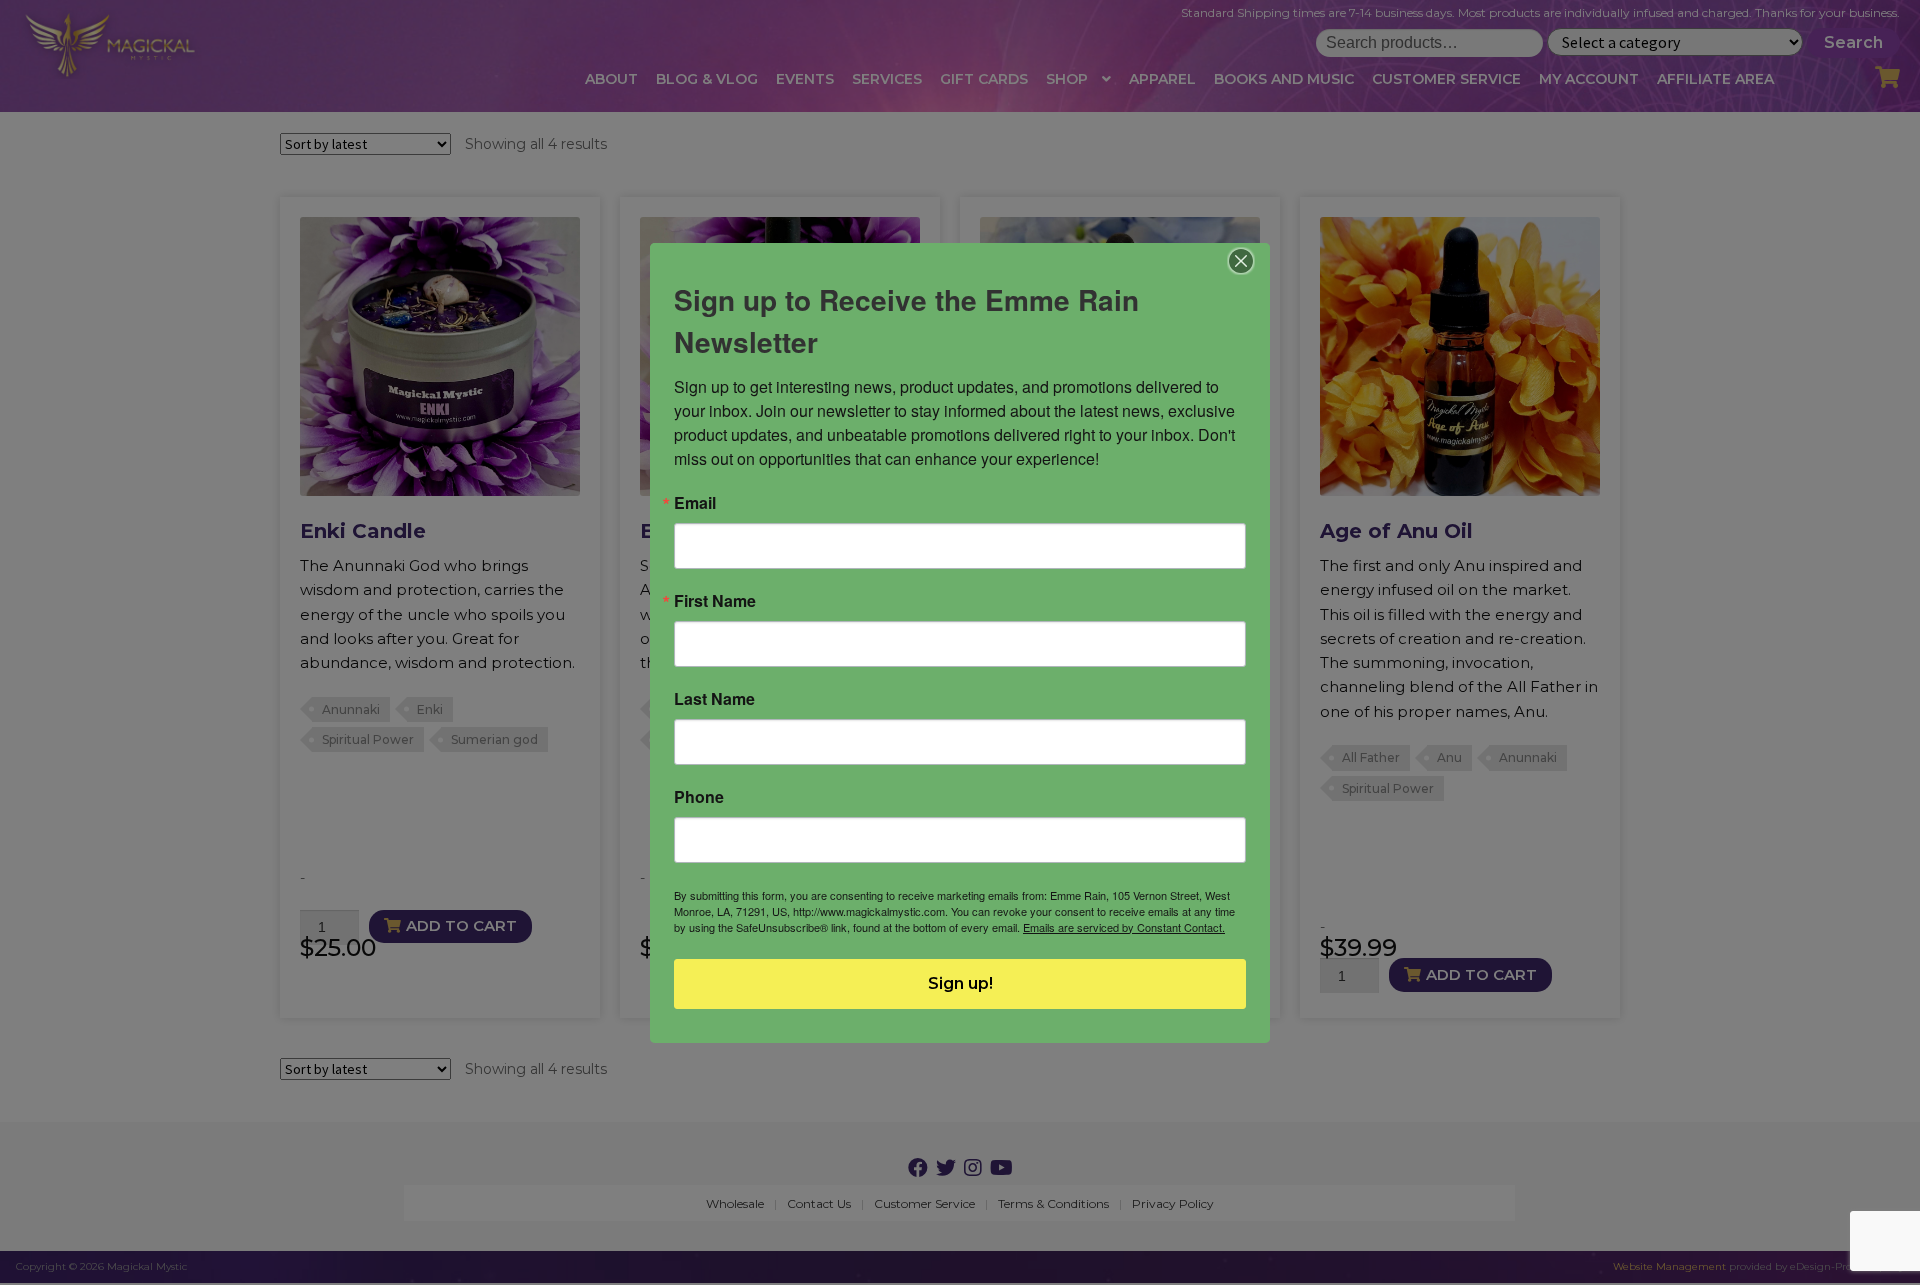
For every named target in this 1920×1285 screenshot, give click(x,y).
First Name (715, 601)
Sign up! (960, 983)
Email (695, 503)
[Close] (1241, 261)
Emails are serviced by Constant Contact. (1124, 927)
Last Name (714, 699)
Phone (699, 797)
